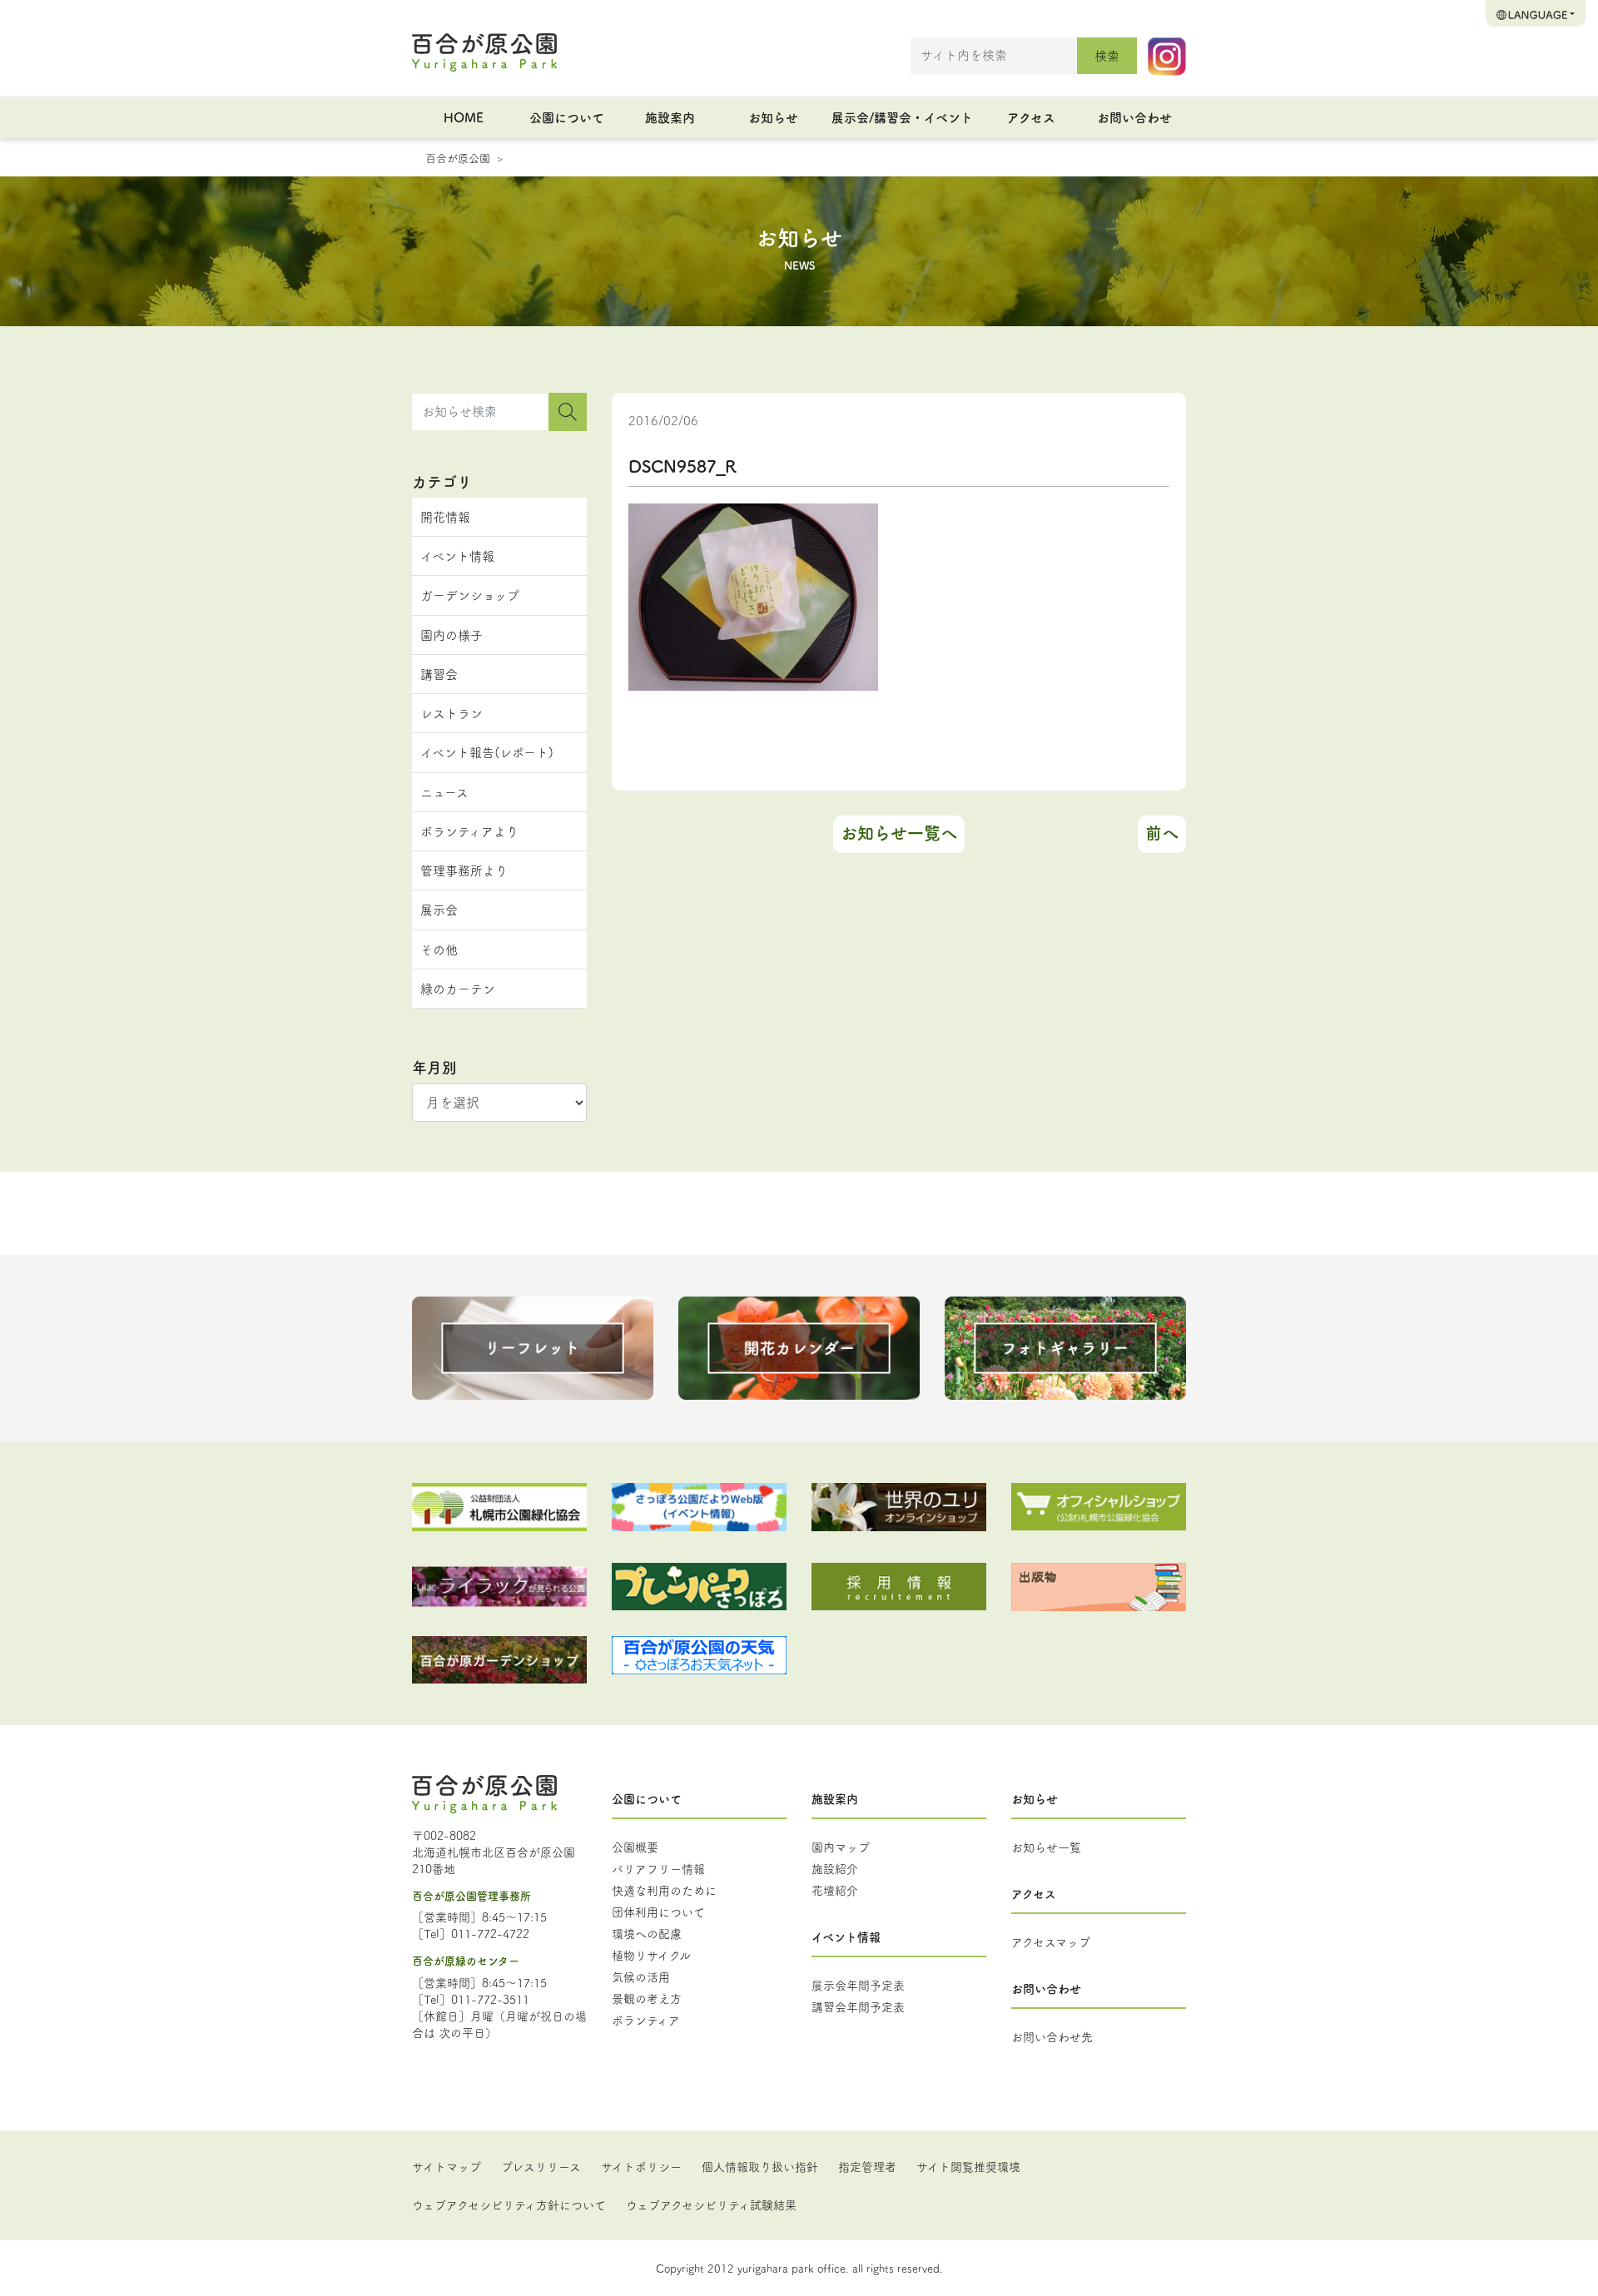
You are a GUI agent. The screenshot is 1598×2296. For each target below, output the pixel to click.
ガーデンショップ (470, 595)
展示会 (439, 909)
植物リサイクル (651, 1955)
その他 (439, 949)
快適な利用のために (664, 1890)
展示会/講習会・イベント (902, 117)
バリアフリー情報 (658, 1868)
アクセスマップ (1051, 1941)
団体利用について (658, 1912)
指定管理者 (867, 2166)
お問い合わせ (1134, 117)
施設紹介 (835, 1868)
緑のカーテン (458, 988)
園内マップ (841, 1847)
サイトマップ (447, 2166)
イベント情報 (457, 555)
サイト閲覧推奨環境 (968, 2166)
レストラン (452, 713)
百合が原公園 (458, 157)
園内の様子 (452, 635)
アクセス (1031, 117)
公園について (567, 117)
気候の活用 (641, 1976)
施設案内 (670, 117)
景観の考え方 (647, 1998)
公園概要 (635, 1847)
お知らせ (773, 117)
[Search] (568, 412)
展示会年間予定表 (858, 1985)
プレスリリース (541, 2166)
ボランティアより (469, 831)
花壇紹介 (835, 1890)
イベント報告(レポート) (487, 752)
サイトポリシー (641, 2166)
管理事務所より (464, 870)
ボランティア (646, 2020)
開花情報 (445, 516)
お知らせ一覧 (1046, 1847)
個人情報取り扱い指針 (760, 2166)
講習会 (439, 674)
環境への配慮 (647, 1933)
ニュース (444, 792)
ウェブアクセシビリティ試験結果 (711, 2204)
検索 (1107, 55)
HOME (464, 117)
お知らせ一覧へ (899, 833)
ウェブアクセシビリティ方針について (509, 2204)
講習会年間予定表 (858, 2006)
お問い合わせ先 (1052, 2036)
